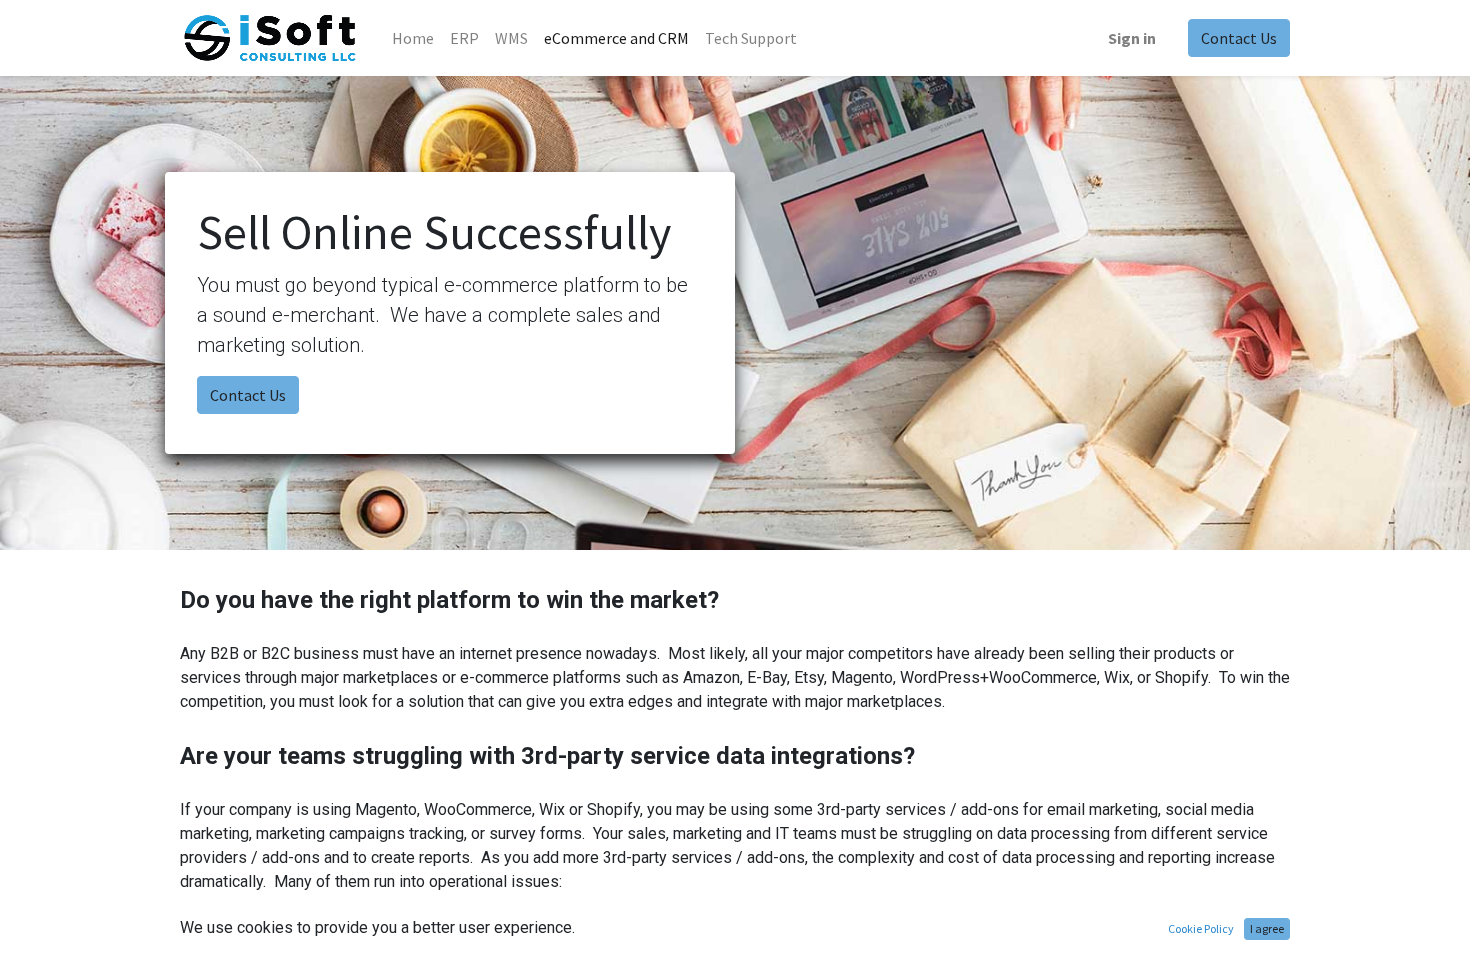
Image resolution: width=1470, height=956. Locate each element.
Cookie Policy (1201, 928)
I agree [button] (1267, 928)
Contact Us (1239, 38)
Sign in (1132, 38)
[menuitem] (413, 38)
